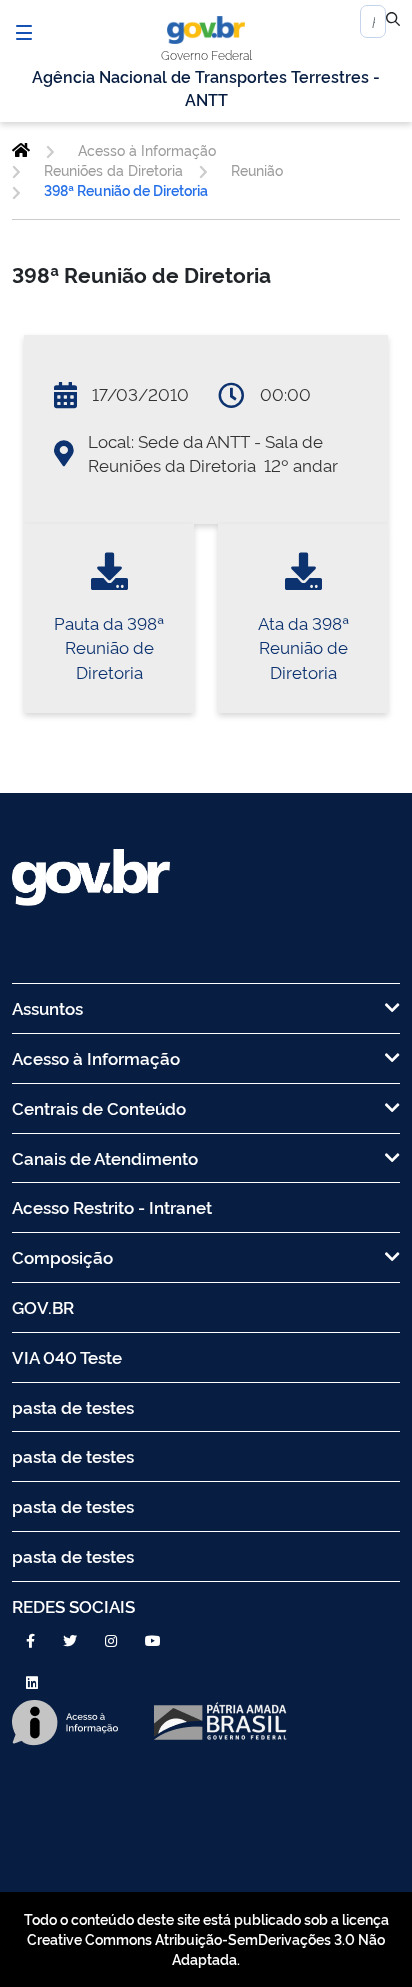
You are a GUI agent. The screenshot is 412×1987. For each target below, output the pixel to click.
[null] (393, 22)
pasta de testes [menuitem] (73, 1406)
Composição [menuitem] (62, 1256)
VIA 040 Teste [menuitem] (67, 1356)
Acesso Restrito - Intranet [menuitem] (112, 1206)
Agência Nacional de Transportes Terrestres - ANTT (206, 87)
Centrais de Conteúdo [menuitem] (99, 1107)
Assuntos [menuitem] (47, 1007)
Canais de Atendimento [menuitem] (105, 1157)
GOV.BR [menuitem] (43, 1306)
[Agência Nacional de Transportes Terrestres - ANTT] (21, 150)
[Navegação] (24, 32)
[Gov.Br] (205, 30)
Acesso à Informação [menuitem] (96, 1057)
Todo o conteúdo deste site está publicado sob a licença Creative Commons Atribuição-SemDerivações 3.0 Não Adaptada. (206, 1939)
